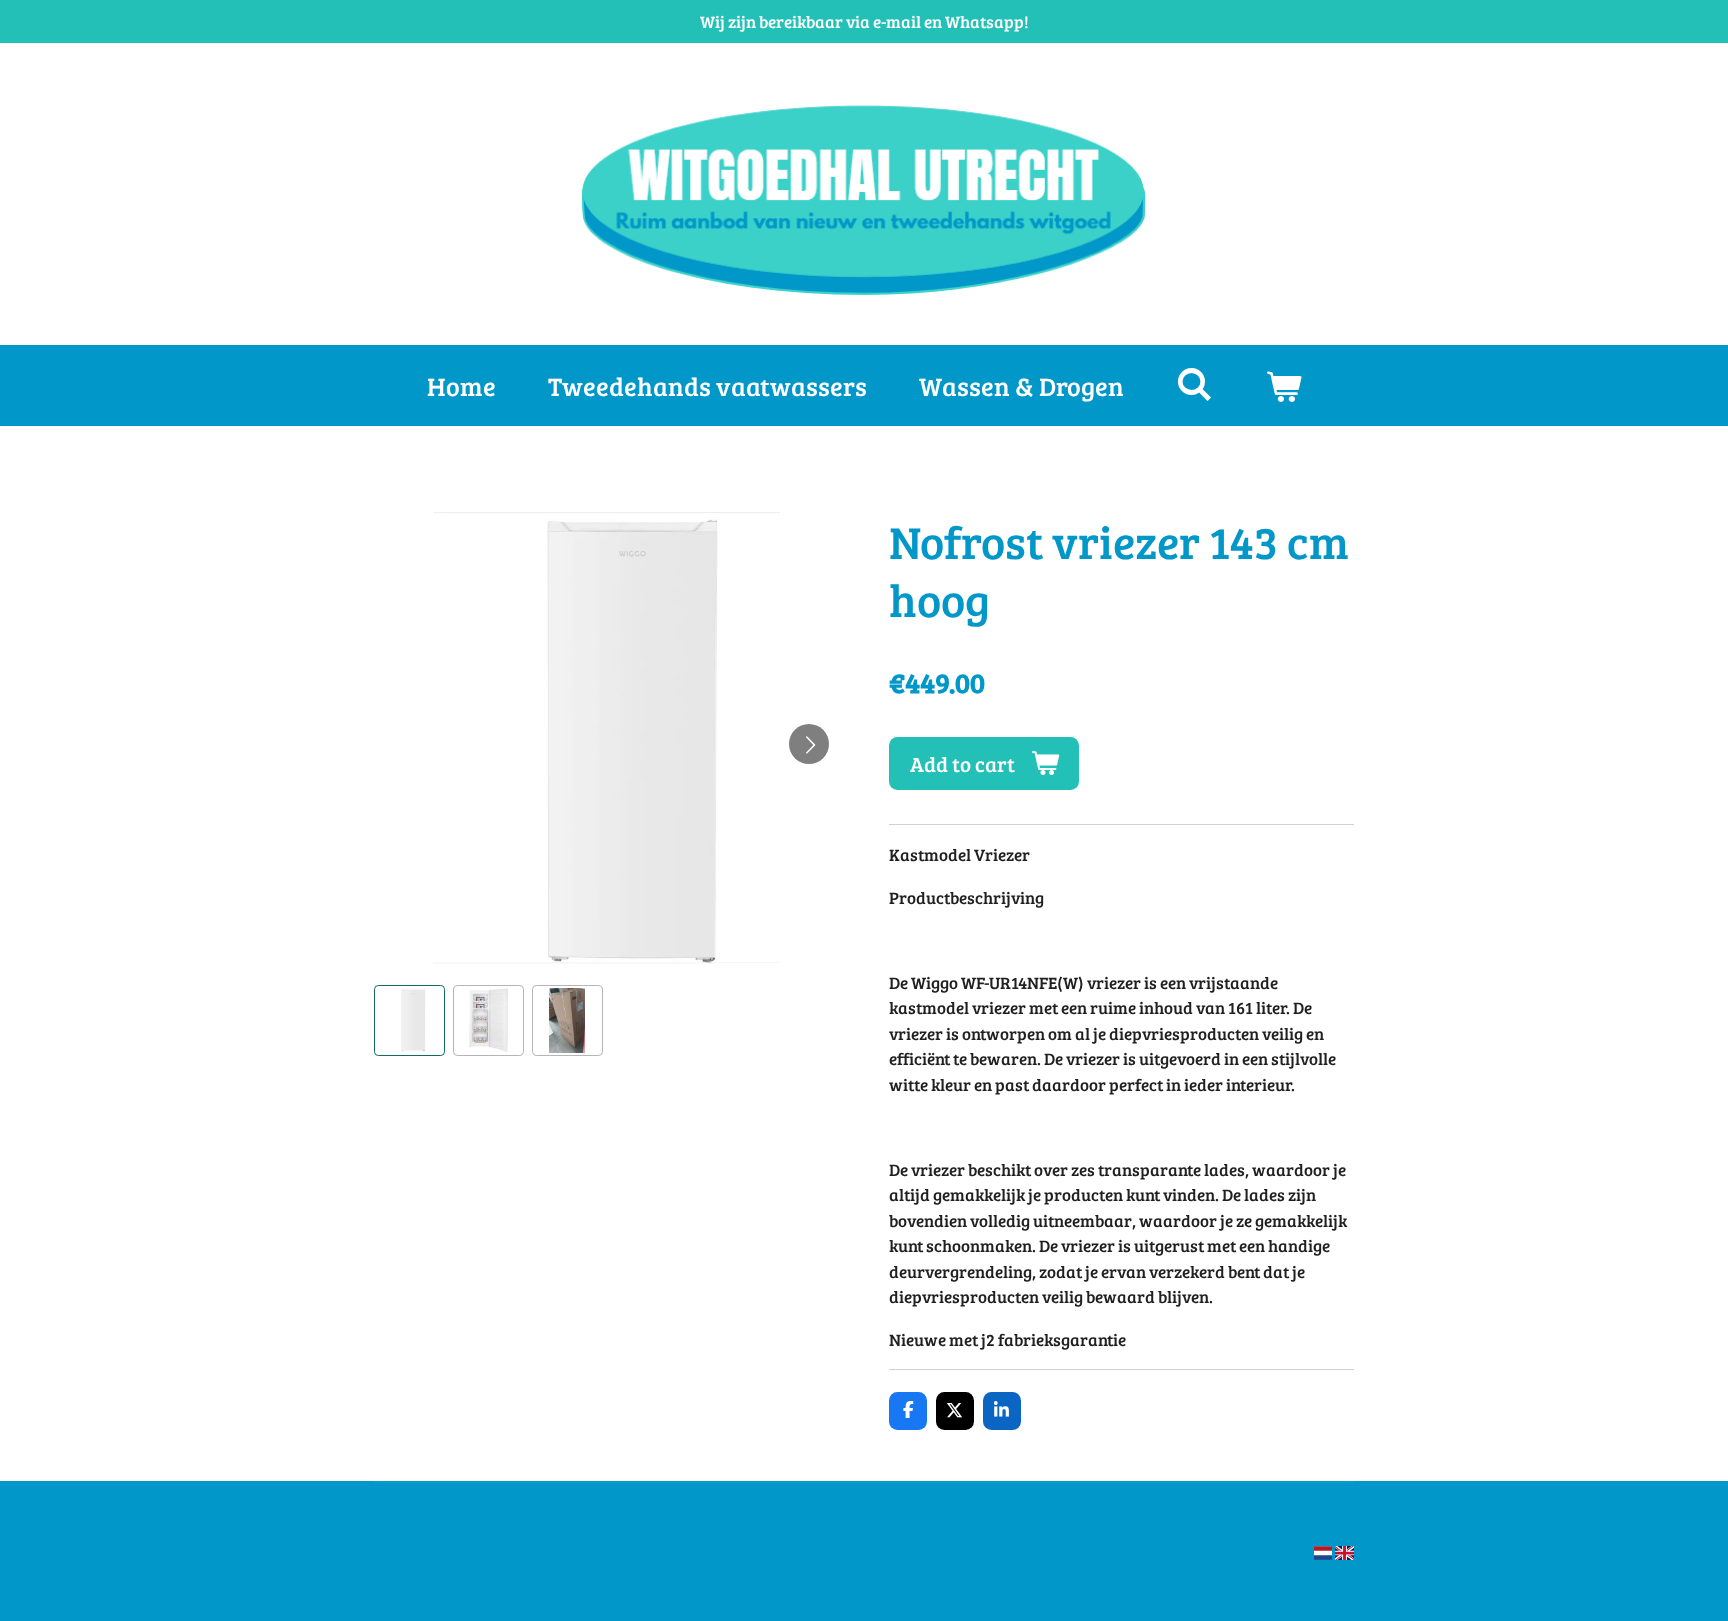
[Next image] (809, 744)
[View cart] (1283, 385)
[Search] (1194, 383)
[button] (409, 1020)
